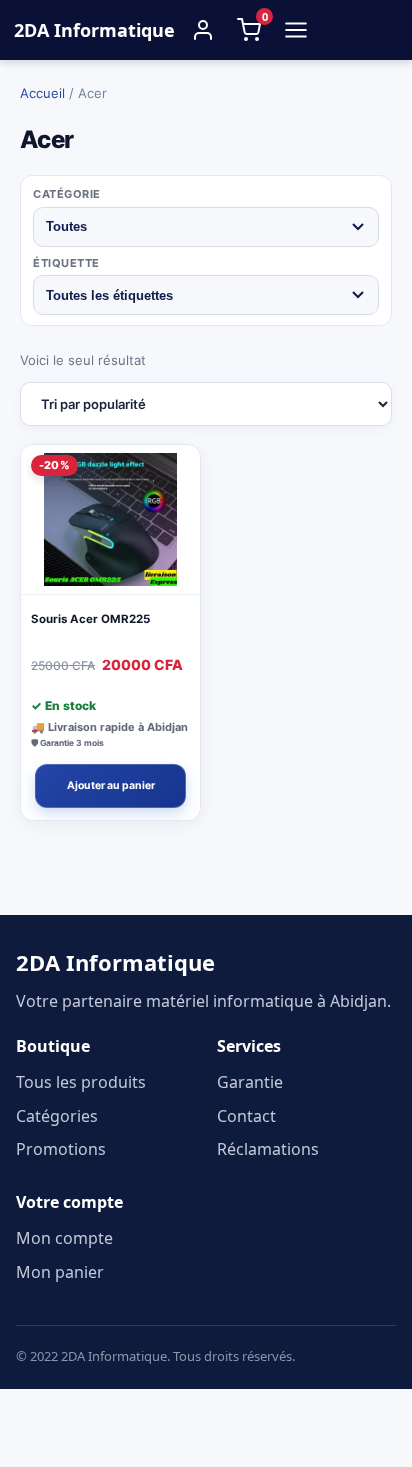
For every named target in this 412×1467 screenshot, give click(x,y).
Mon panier (60, 1272)
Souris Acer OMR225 (90, 619)
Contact (246, 1116)
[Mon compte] (203, 30)
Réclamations (268, 1149)
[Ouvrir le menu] (296, 30)
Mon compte (64, 1238)
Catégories (57, 1116)
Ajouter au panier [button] (111, 785)
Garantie (250, 1082)
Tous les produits (81, 1082)
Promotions (61, 1149)
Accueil (42, 93)
